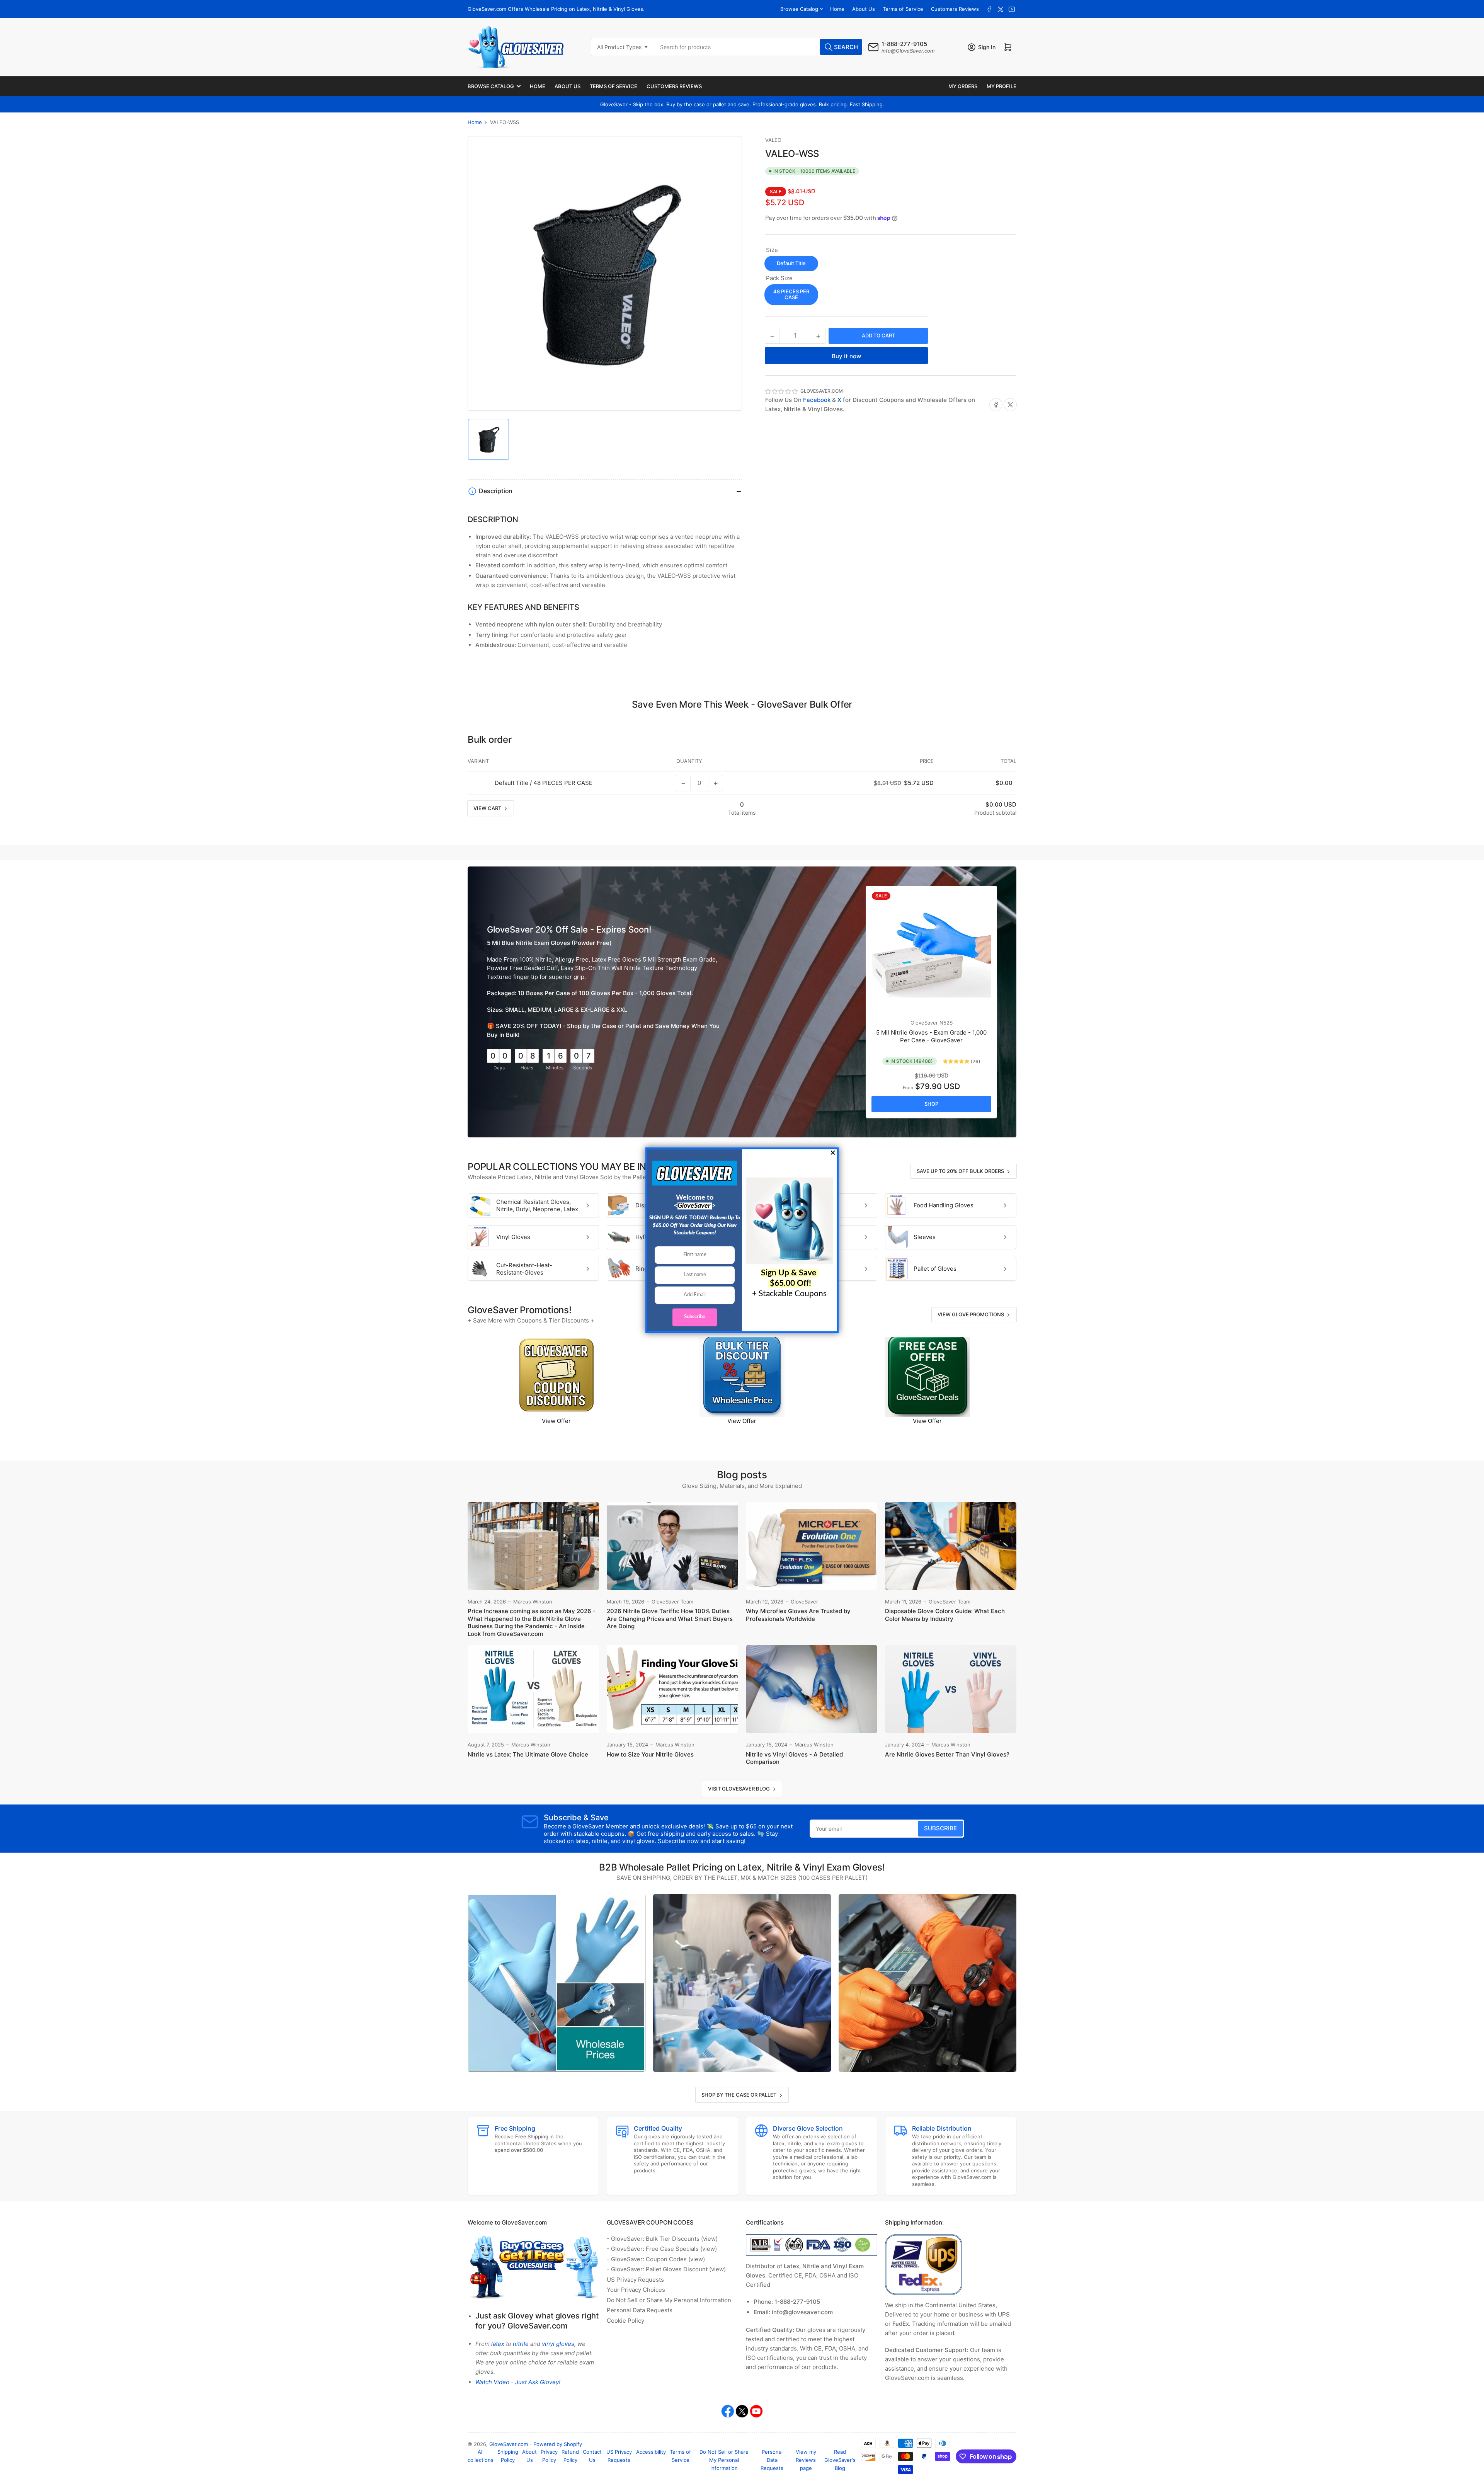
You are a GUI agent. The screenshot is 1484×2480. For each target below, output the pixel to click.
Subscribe (940, 1828)
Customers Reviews (955, 9)
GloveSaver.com (509, 2444)
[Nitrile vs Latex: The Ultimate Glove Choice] (533, 1689)
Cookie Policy (625, 2321)
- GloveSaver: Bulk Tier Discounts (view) (662, 2239)
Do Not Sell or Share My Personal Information (669, 2300)
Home (837, 9)
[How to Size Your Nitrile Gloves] (672, 1689)
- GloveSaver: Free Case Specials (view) (662, 2249)
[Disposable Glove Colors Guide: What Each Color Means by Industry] (951, 1546)
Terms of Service (903, 9)
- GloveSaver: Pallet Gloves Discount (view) (666, 2269)
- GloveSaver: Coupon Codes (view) (656, 2259)
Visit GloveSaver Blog (739, 1789)
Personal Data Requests (640, 2310)
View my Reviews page (806, 2460)
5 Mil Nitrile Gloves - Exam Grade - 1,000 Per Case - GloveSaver (931, 1036)
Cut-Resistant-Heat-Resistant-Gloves (524, 1269)
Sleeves (925, 1237)
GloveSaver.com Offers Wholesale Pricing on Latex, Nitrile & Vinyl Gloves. (556, 9)
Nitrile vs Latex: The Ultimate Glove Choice (528, 1754)
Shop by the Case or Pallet (739, 2095)
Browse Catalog (799, 9)
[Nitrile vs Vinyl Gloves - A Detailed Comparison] (812, 1689)
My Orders (963, 86)
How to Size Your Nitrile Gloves (650, 1754)
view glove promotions (971, 1314)
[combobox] (759, 47)
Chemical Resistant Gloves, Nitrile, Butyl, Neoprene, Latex (537, 1206)
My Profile (1002, 86)
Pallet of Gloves (935, 1269)
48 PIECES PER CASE (791, 294)
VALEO (773, 140)
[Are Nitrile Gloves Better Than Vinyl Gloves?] (951, 1689)
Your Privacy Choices (636, 2290)
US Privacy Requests (635, 2280)
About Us (864, 9)
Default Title (791, 263)
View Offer (556, 1421)
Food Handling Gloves (944, 1205)
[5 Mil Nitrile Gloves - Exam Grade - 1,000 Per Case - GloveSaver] (931, 951)
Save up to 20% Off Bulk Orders (960, 1171)
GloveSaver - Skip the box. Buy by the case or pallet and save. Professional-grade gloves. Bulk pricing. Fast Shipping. (742, 104)
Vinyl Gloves (513, 1237)
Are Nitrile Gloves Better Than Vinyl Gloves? (947, 1754)
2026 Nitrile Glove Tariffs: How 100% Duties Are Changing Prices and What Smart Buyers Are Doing (670, 1619)
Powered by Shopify (558, 2444)
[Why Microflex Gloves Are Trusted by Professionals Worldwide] (812, 1546)
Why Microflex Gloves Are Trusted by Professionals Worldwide (798, 1615)
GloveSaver (924, 1023)
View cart (487, 808)
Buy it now (846, 356)
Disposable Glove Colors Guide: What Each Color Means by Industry (945, 1615)
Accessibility (651, 2452)
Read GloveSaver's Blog (840, 2460)
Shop (931, 1104)
